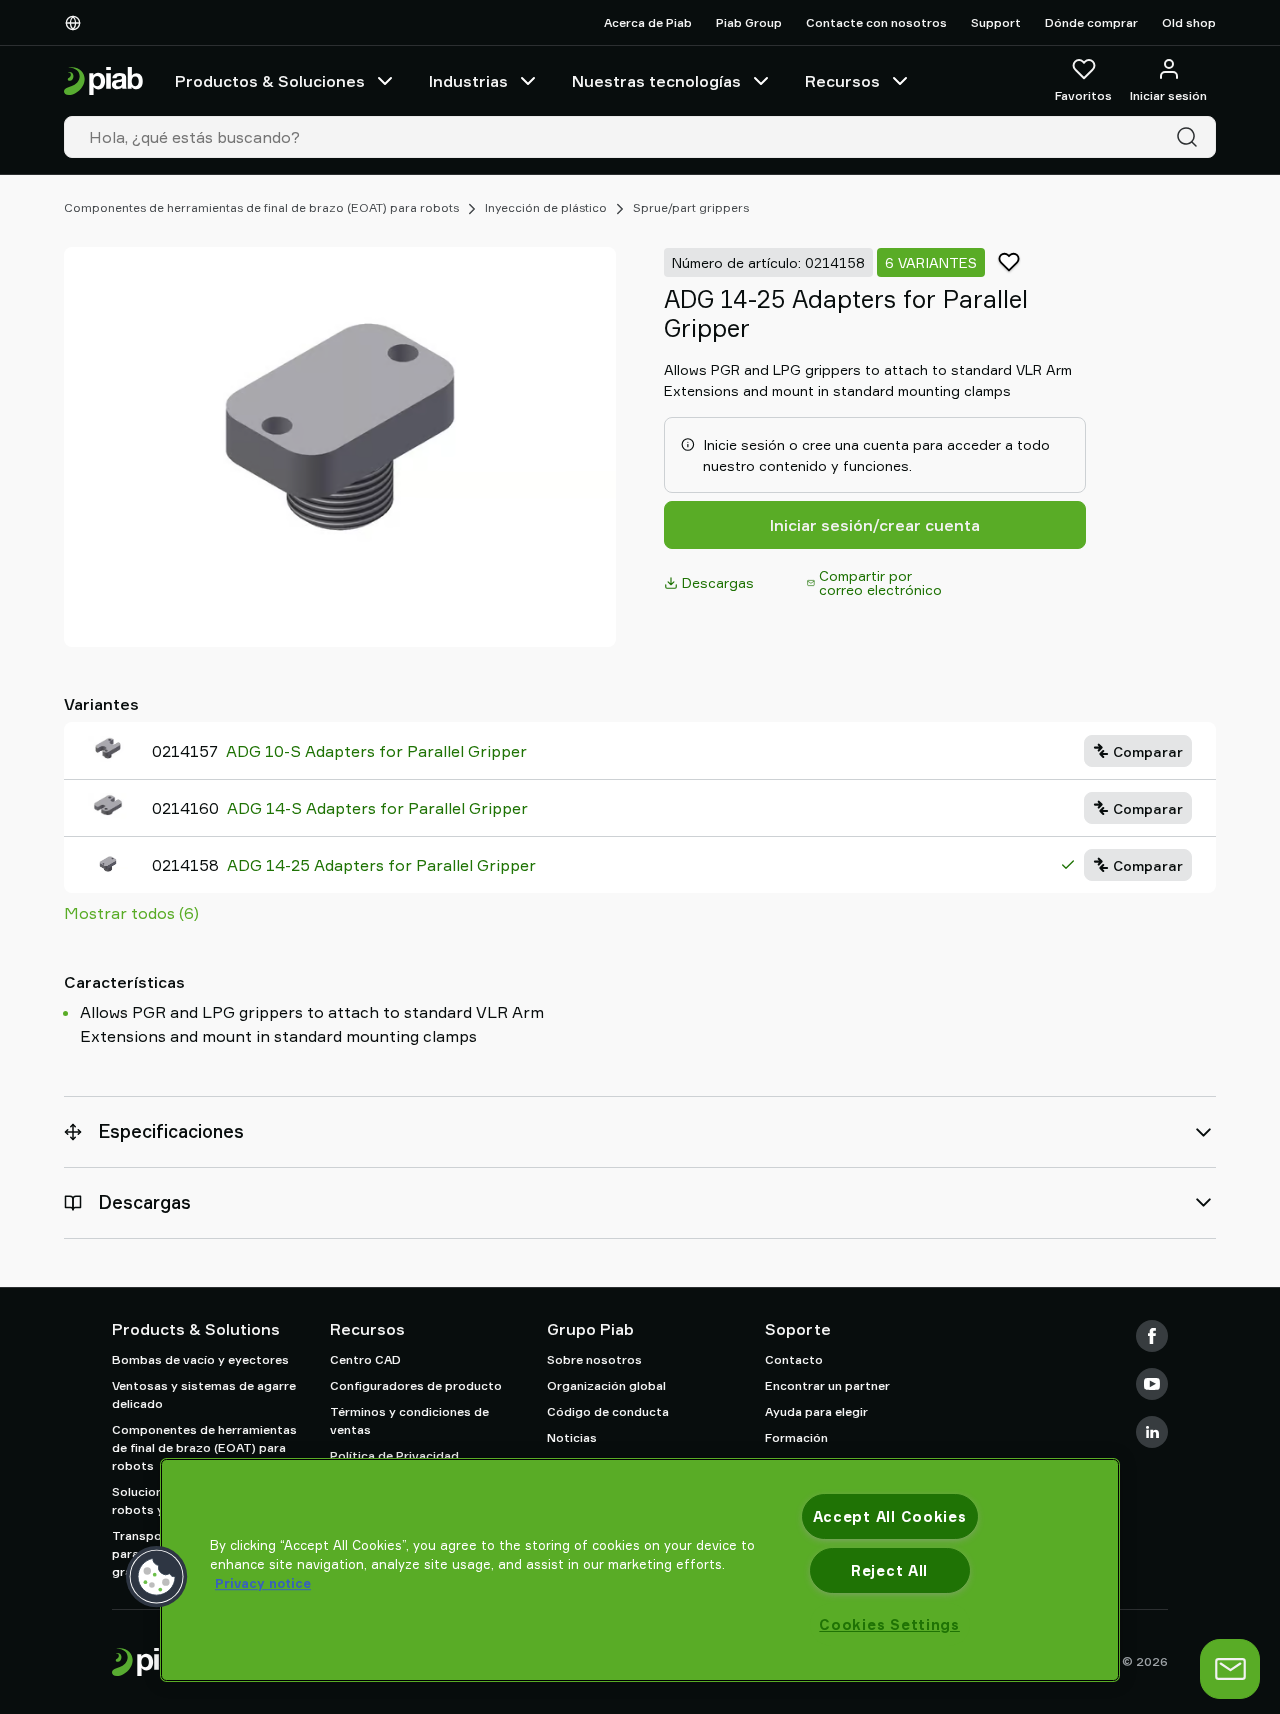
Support (996, 22)
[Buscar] (1191, 137)
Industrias (468, 81)
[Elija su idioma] (77, 23)
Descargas (718, 582)
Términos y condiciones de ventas (409, 1420)
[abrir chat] (1230, 1669)
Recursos (842, 81)
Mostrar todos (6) (131, 913)
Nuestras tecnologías (656, 81)
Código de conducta (608, 1411)
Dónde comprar (1091, 22)
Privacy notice (263, 1583)
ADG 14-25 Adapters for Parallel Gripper (381, 865)
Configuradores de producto (416, 1385)
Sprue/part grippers (691, 207)
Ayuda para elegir (816, 1411)
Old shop (1189, 22)
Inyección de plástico (546, 207)
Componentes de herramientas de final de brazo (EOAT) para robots (261, 207)
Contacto (794, 1359)
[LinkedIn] (1152, 1432)
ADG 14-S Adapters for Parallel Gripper (377, 808)
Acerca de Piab (648, 22)
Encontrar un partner (827, 1385)
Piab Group (749, 22)
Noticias (572, 1437)
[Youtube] (1152, 1384)
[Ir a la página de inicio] (103, 81)
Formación (796, 1437)
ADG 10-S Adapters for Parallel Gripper (376, 751)
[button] (157, 1577)
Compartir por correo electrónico (880, 582)
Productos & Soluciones (270, 81)
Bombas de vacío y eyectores (200, 1359)
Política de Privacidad (394, 1455)
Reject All (889, 1570)
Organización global (606, 1385)
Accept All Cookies (890, 1516)
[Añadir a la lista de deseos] (1009, 262)
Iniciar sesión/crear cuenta (875, 525)
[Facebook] (1152, 1336)
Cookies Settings (889, 1624)
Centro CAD (365, 1359)
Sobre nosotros (594, 1359)
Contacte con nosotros (876, 22)
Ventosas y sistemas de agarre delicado (204, 1394)
